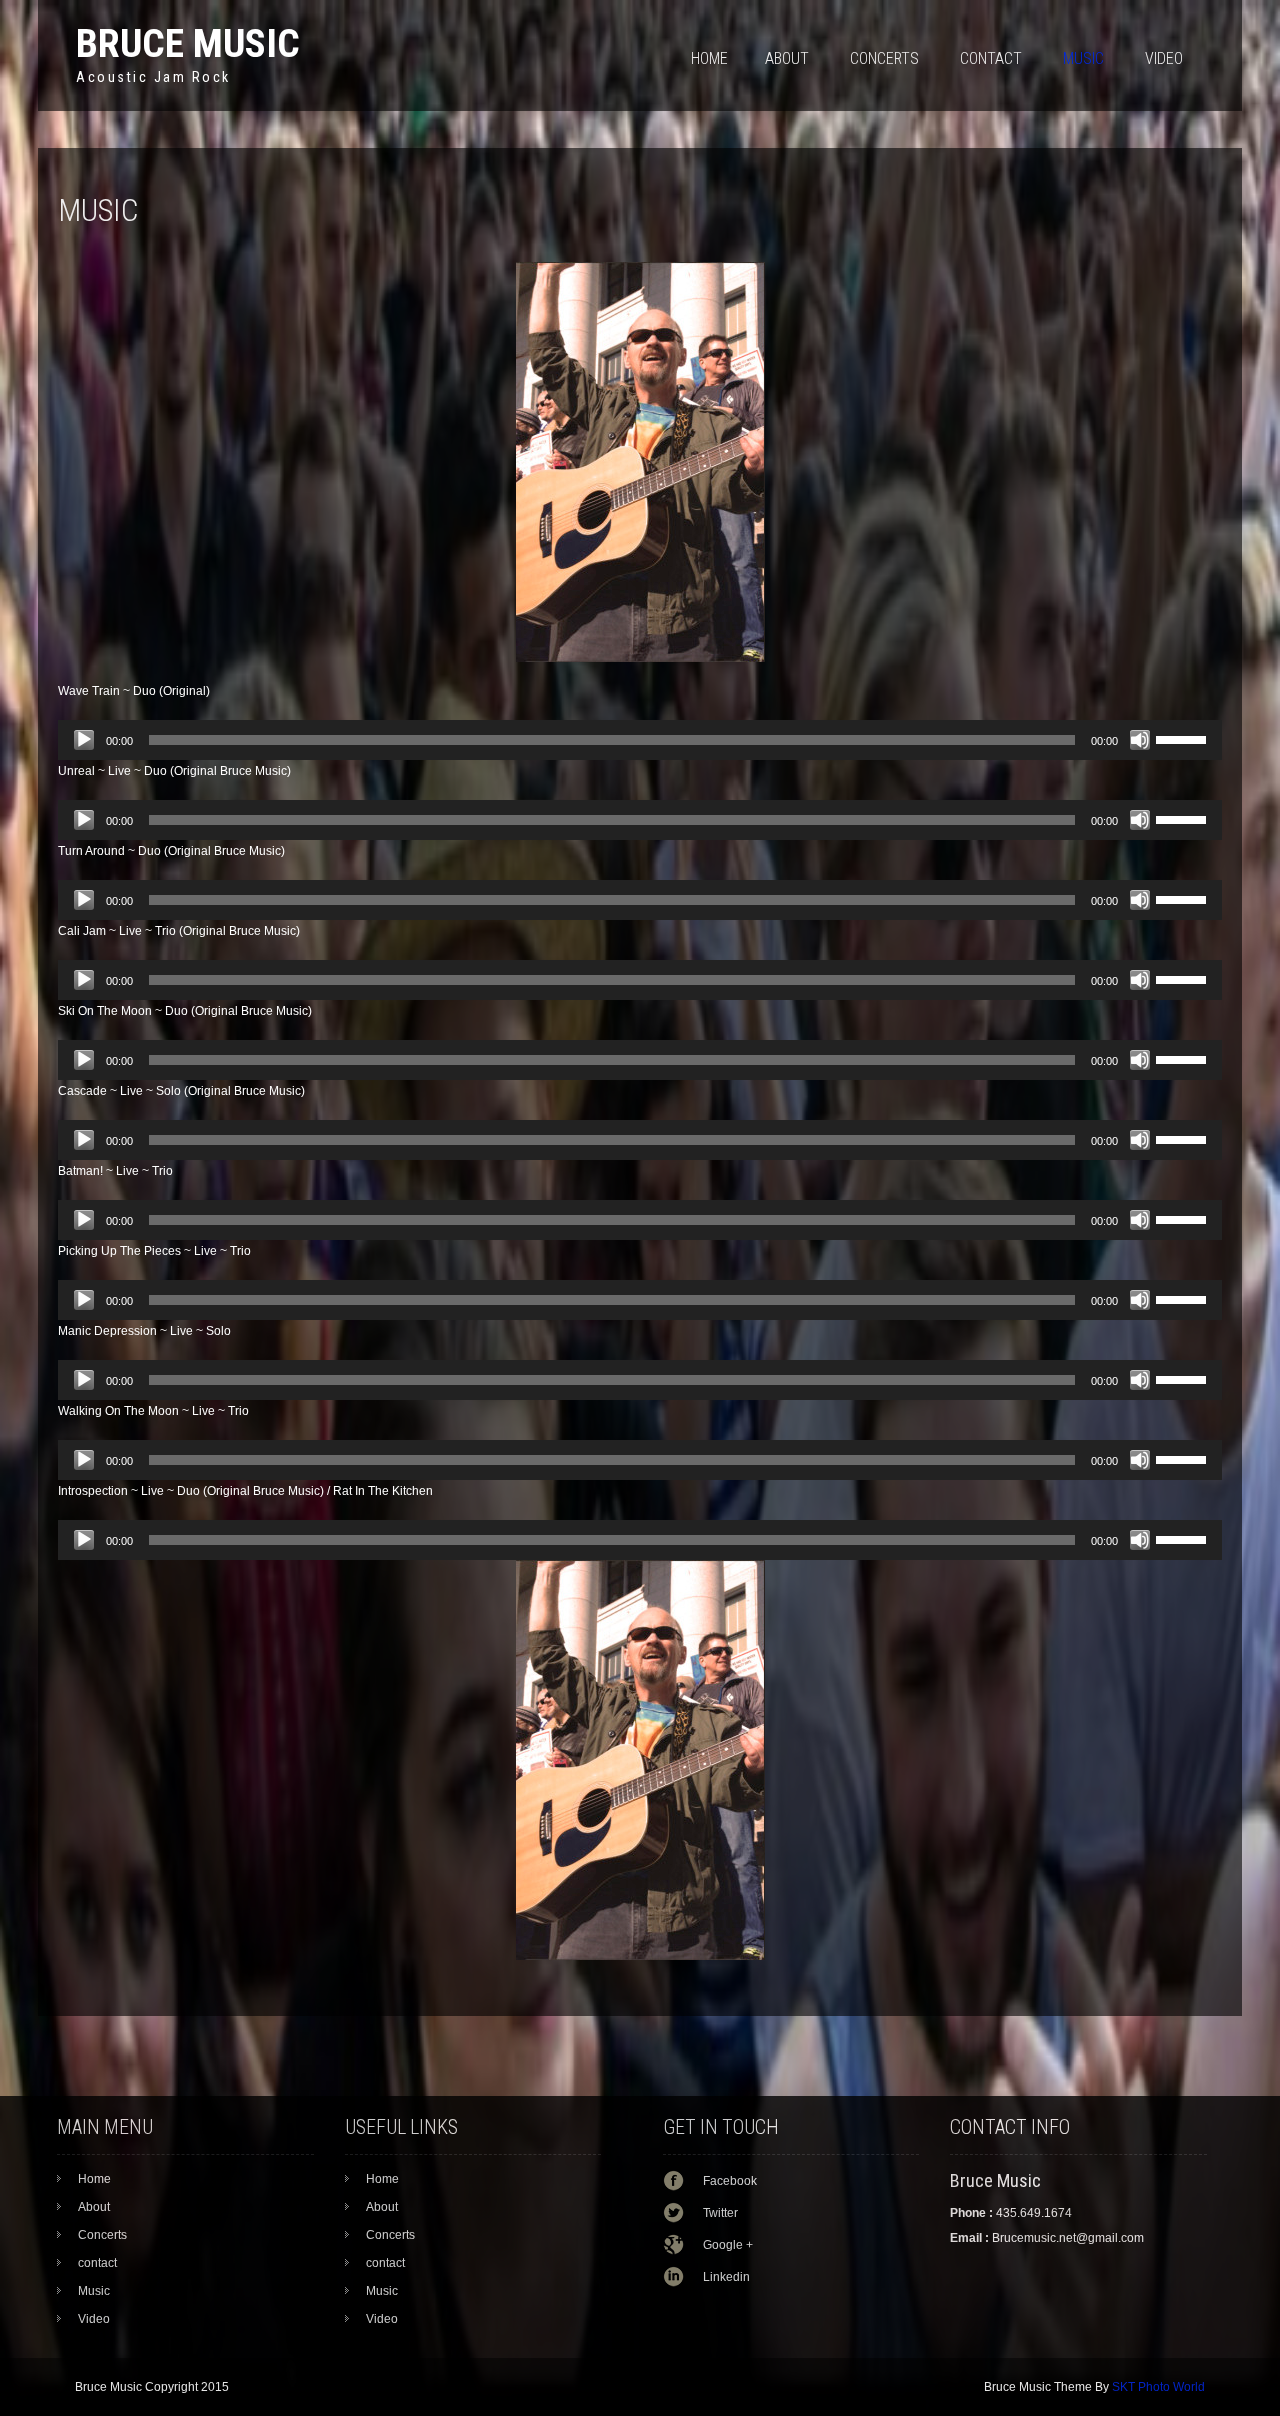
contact (991, 58)
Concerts (884, 58)
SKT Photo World (1158, 2387)
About (787, 58)
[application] (639, 740)
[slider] (1184, 738)
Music (1083, 58)
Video (1164, 58)
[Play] (84, 740)
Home (709, 58)
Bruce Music (188, 43)
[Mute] (1140, 740)
